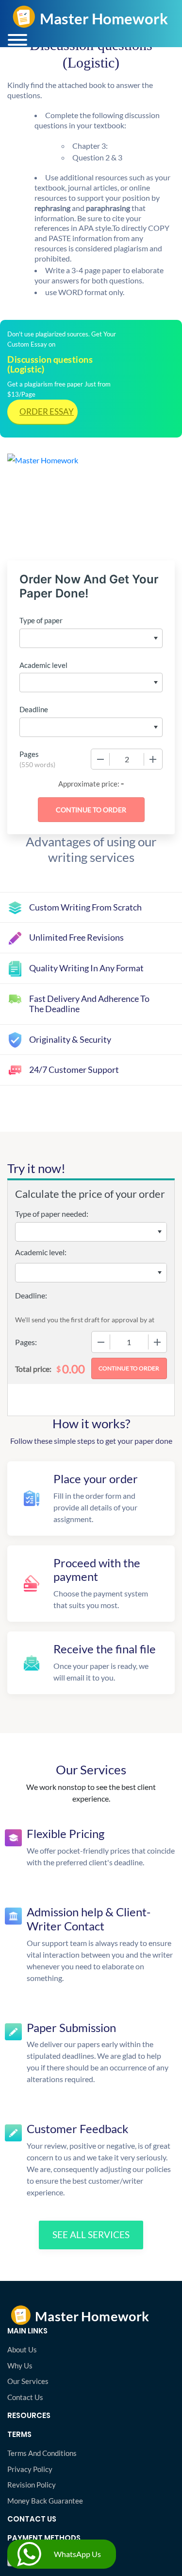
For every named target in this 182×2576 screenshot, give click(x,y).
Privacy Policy (30, 2469)
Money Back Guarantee (45, 2501)
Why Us (20, 2366)
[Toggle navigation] (17, 40)
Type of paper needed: (52, 1214)
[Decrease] (100, 759)
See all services (91, 2234)
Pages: (26, 1342)
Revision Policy (32, 2485)
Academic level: (41, 1252)
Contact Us (25, 2397)
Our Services (28, 2381)
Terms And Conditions (42, 2453)
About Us (22, 2349)
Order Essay (47, 412)
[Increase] (153, 759)
